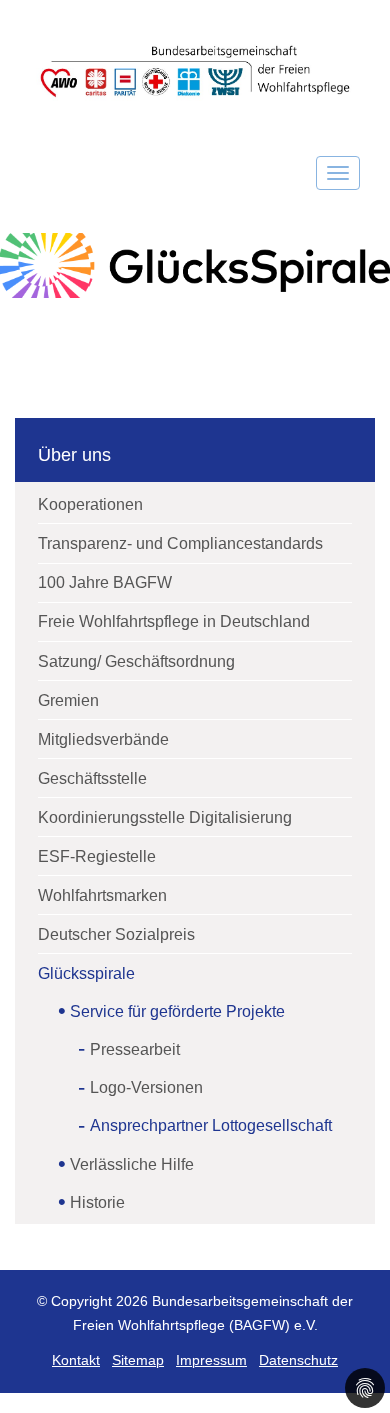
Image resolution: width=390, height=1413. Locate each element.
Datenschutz (298, 1360)
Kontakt (76, 1360)
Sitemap (138, 1360)
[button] (365, 1388)
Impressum (211, 1360)
